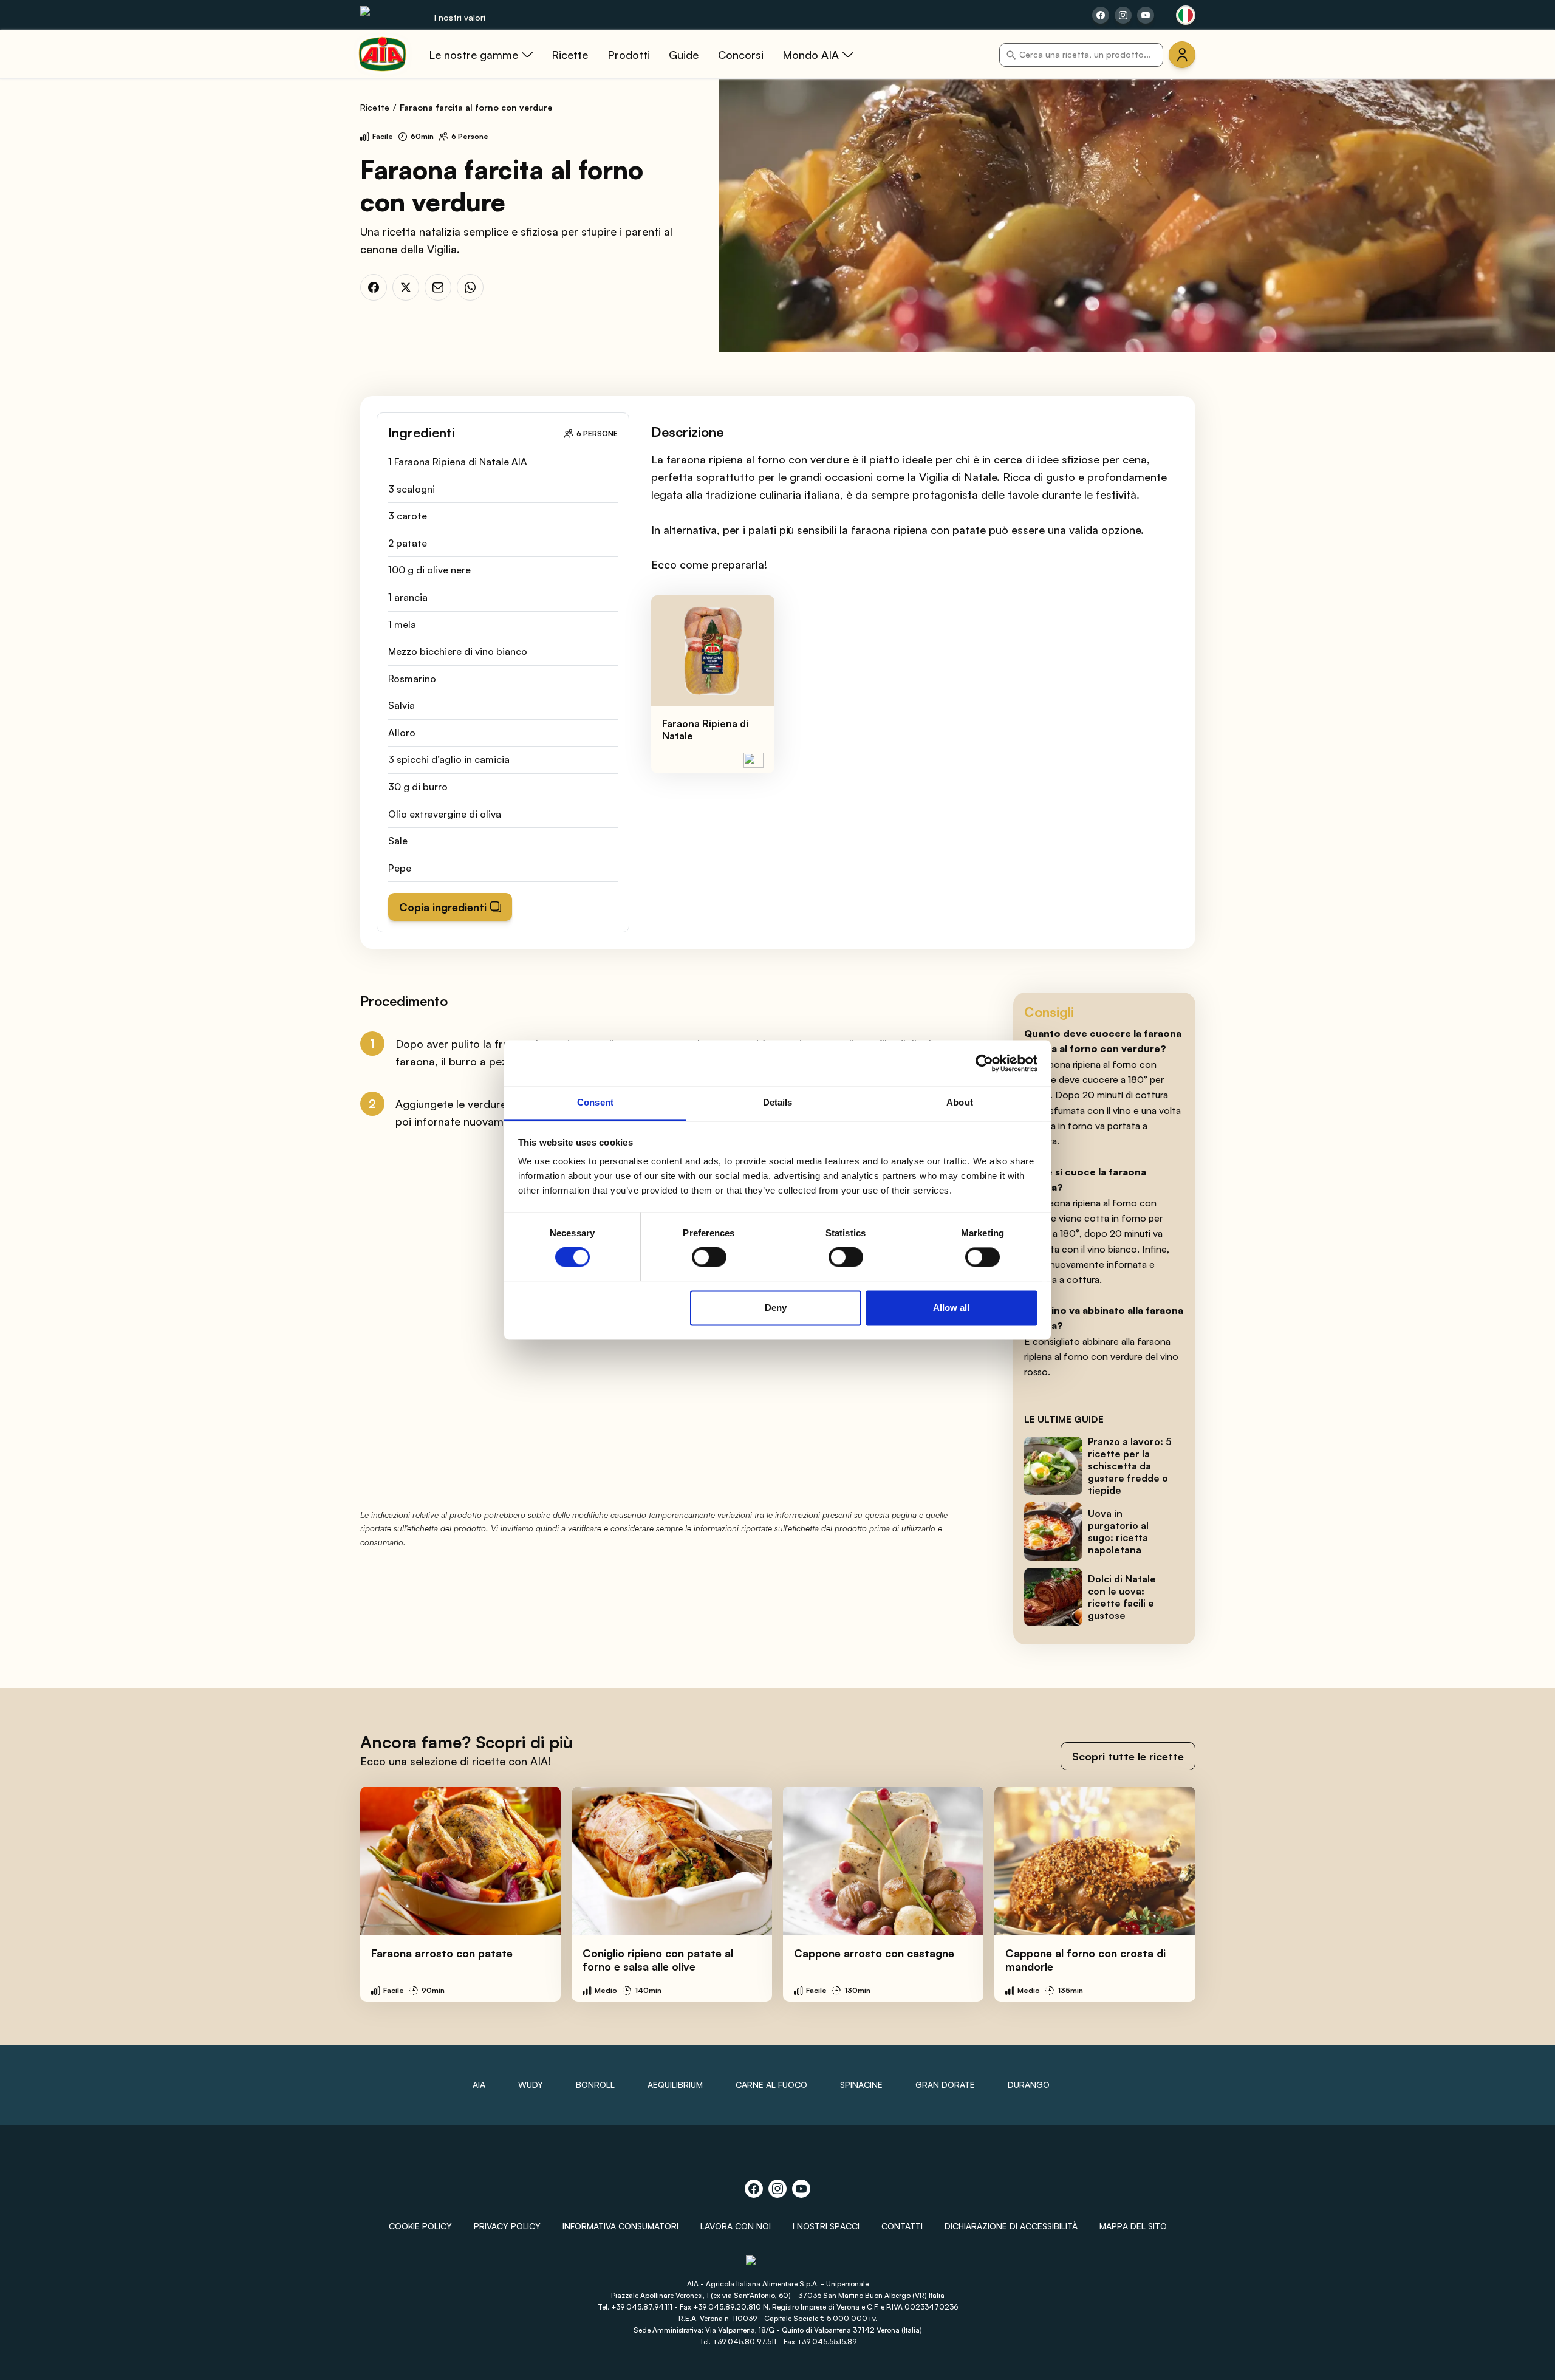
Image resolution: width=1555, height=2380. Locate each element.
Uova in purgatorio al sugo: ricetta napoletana (1118, 1531)
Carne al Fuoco (771, 2084)
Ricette (375, 107)
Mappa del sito (1133, 2226)
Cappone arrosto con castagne (874, 1953)
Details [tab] (778, 1102)
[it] (1186, 15)
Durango (1029, 2084)
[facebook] (374, 287)
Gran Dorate (945, 2084)
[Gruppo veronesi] (778, 2265)
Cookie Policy (420, 2226)
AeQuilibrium (675, 2084)
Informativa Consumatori (620, 2226)
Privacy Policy (507, 2226)
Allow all (951, 1308)
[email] (438, 287)
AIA (479, 2084)
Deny (776, 1308)
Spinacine (861, 2084)
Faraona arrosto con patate (442, 1953)
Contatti (902, 2226)
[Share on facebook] (1101, 15)
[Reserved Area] (1182, 55)
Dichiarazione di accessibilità (1011, 2226)
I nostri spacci (826, 2226)
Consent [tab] (595, 1102)
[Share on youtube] (1146, 15)
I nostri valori (460, 17)
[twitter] (406, 287)
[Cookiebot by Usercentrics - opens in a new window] (984, 1063)
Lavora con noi (736, 2226)
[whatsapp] (470, 287)
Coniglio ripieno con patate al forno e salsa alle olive (658, 1960)
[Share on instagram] (1123, 15)
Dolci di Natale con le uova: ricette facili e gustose (1122, 1597)
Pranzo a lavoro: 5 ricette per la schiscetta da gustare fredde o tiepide (1130, 1466)
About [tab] (960, 1102)
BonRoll (595, 2084)
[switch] (709, 1257)
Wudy (531, 2084)
